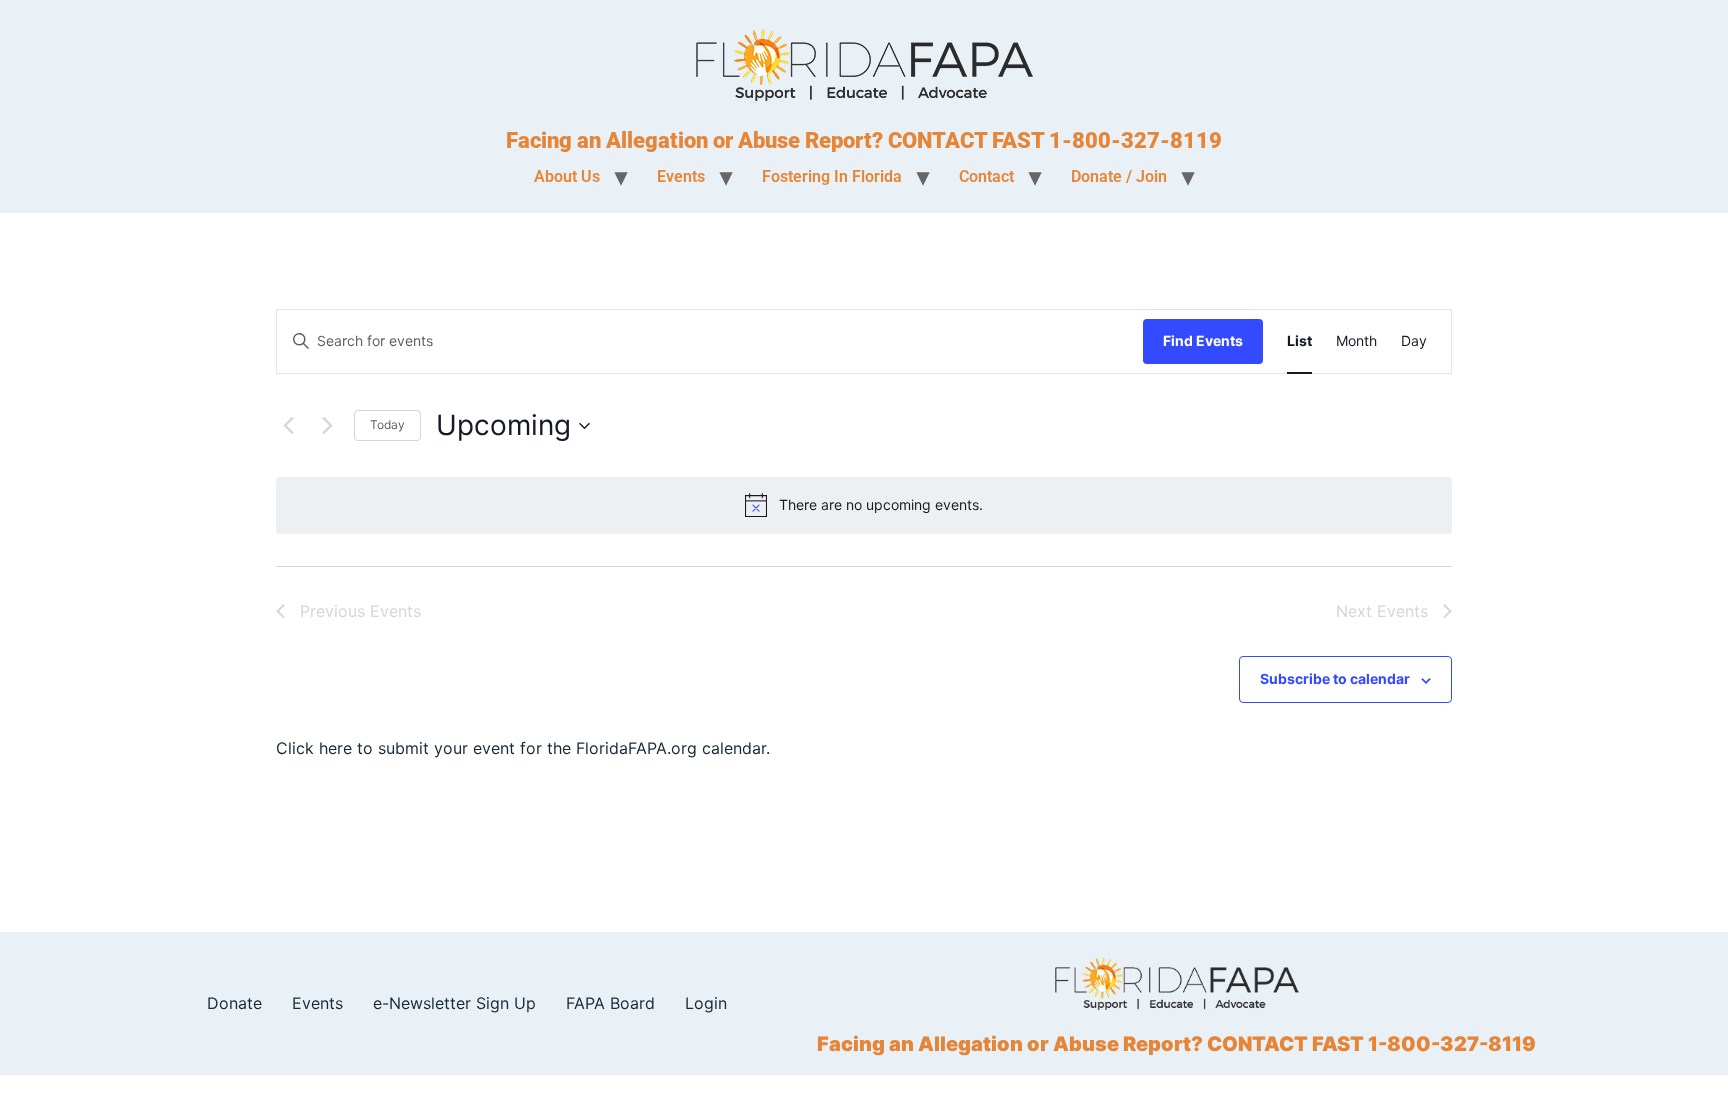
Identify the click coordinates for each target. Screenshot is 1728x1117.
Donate (234, 1003)
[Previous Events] (288, 426)
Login (706, 1003)
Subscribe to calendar (1335, 678)
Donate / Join (1119, 176)
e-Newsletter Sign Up (454, 1003)
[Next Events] (327, 426)
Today (387, 424)
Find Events (1203, 340)
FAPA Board (610, 1003)
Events (317, 1003)
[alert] (864, 505)
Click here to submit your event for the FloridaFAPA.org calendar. (523, 748)
